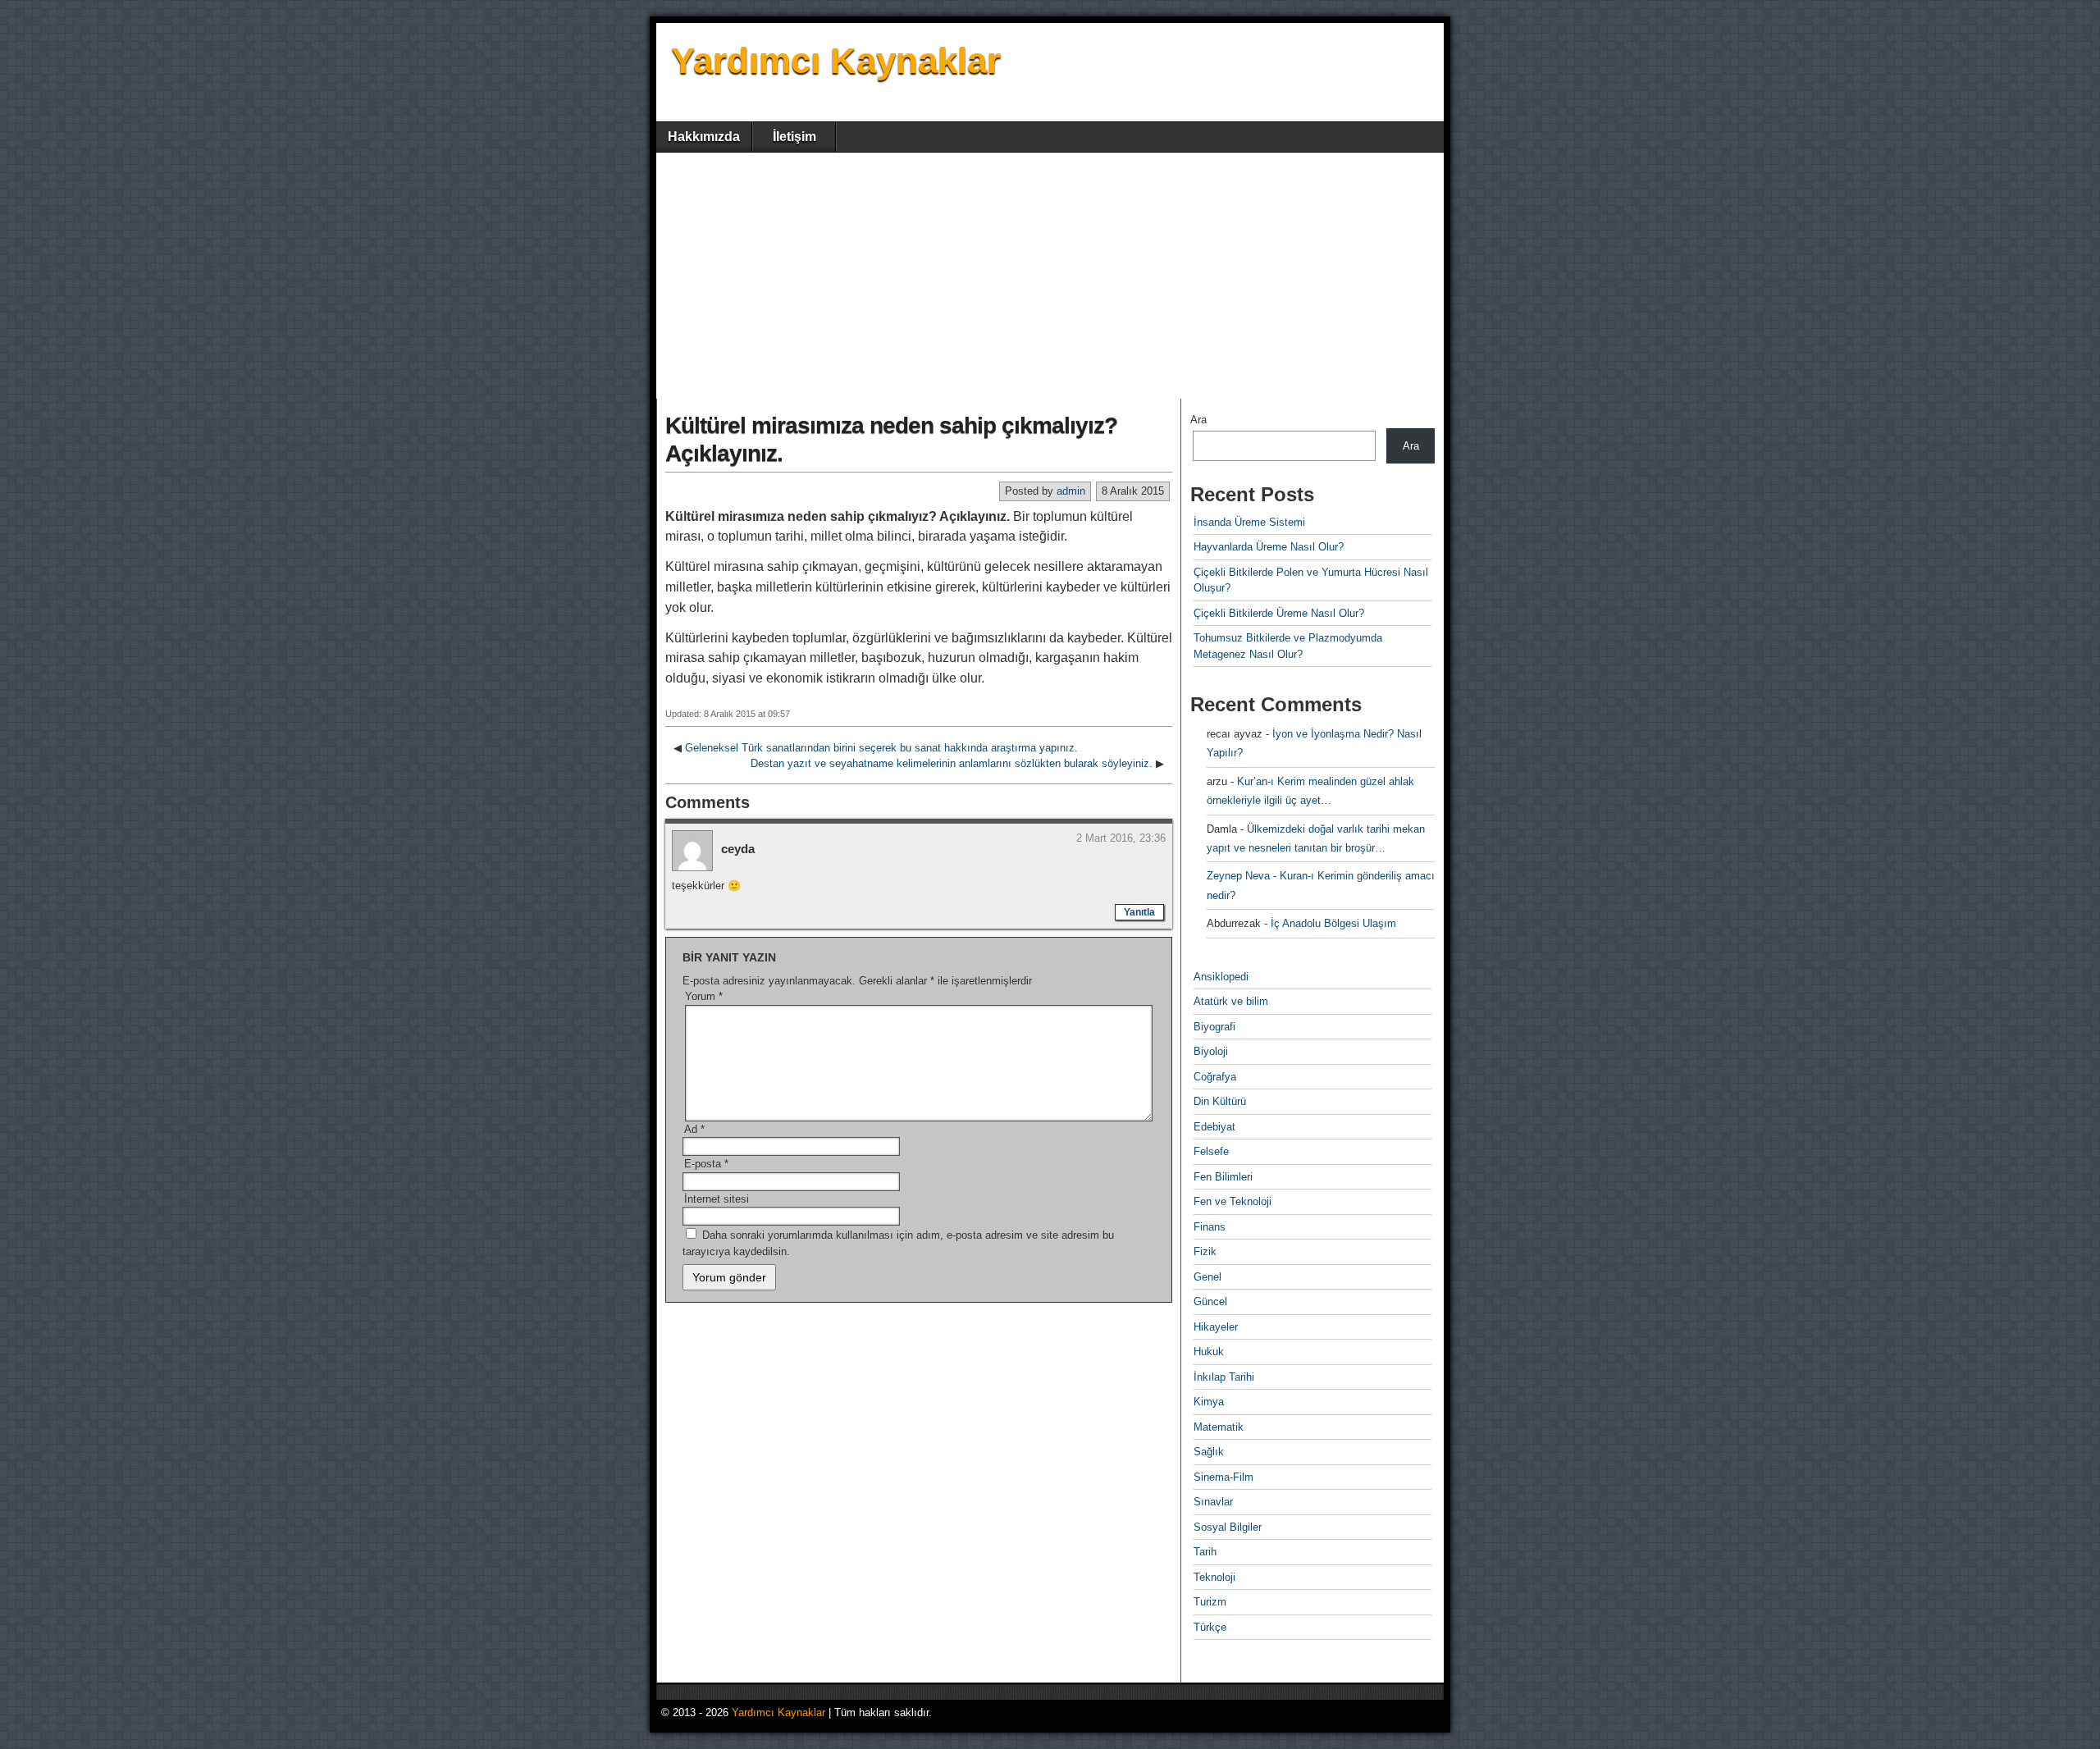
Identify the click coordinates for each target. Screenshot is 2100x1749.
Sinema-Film (1223, 1477)
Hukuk (1209, 1352)
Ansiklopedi (1221, 977)
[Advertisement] (1050, 276)
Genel (1207, 1277)
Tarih (1205, 1552)
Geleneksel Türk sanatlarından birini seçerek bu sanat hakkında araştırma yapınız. (881, 748)
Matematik (1219, 1427)
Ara (1198, 420)
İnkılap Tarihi (1224, 1377)
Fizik (1205, 1251)
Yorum (704, 996)
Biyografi (1214, 1027)
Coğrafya (1215, 1077)
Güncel (1210, 1301)
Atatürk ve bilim (1231, 1001)
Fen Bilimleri (1223, 1177)
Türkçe (1210, 1627)
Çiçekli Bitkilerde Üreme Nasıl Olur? (1279, 613)
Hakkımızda (704, 137)
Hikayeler (1216, 1327)
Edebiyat (1214, 1127)
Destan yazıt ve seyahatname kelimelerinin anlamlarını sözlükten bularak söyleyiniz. (952, 763)
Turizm (1210, 1602)
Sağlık (1209, 1452)
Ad (694, 1129)
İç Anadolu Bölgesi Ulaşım (1333, 923)
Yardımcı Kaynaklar (836, 60)
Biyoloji (1211, 1051)
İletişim (794, 137)
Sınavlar (1213, 1502)
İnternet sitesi (717, 1199)
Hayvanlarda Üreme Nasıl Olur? (1269, 547)
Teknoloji (1214, 1577)
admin (1071, 491)
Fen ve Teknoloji (1233, 1201)
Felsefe (1211, 1151)
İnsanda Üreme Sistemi (1249, 522)
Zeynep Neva (1238, 876)
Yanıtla (1139, 912)
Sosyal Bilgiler (1228, 1527)
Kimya (1209, 1402)
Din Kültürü (1220, 1101)
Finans (1210, 1227)
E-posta (706, 1164)
